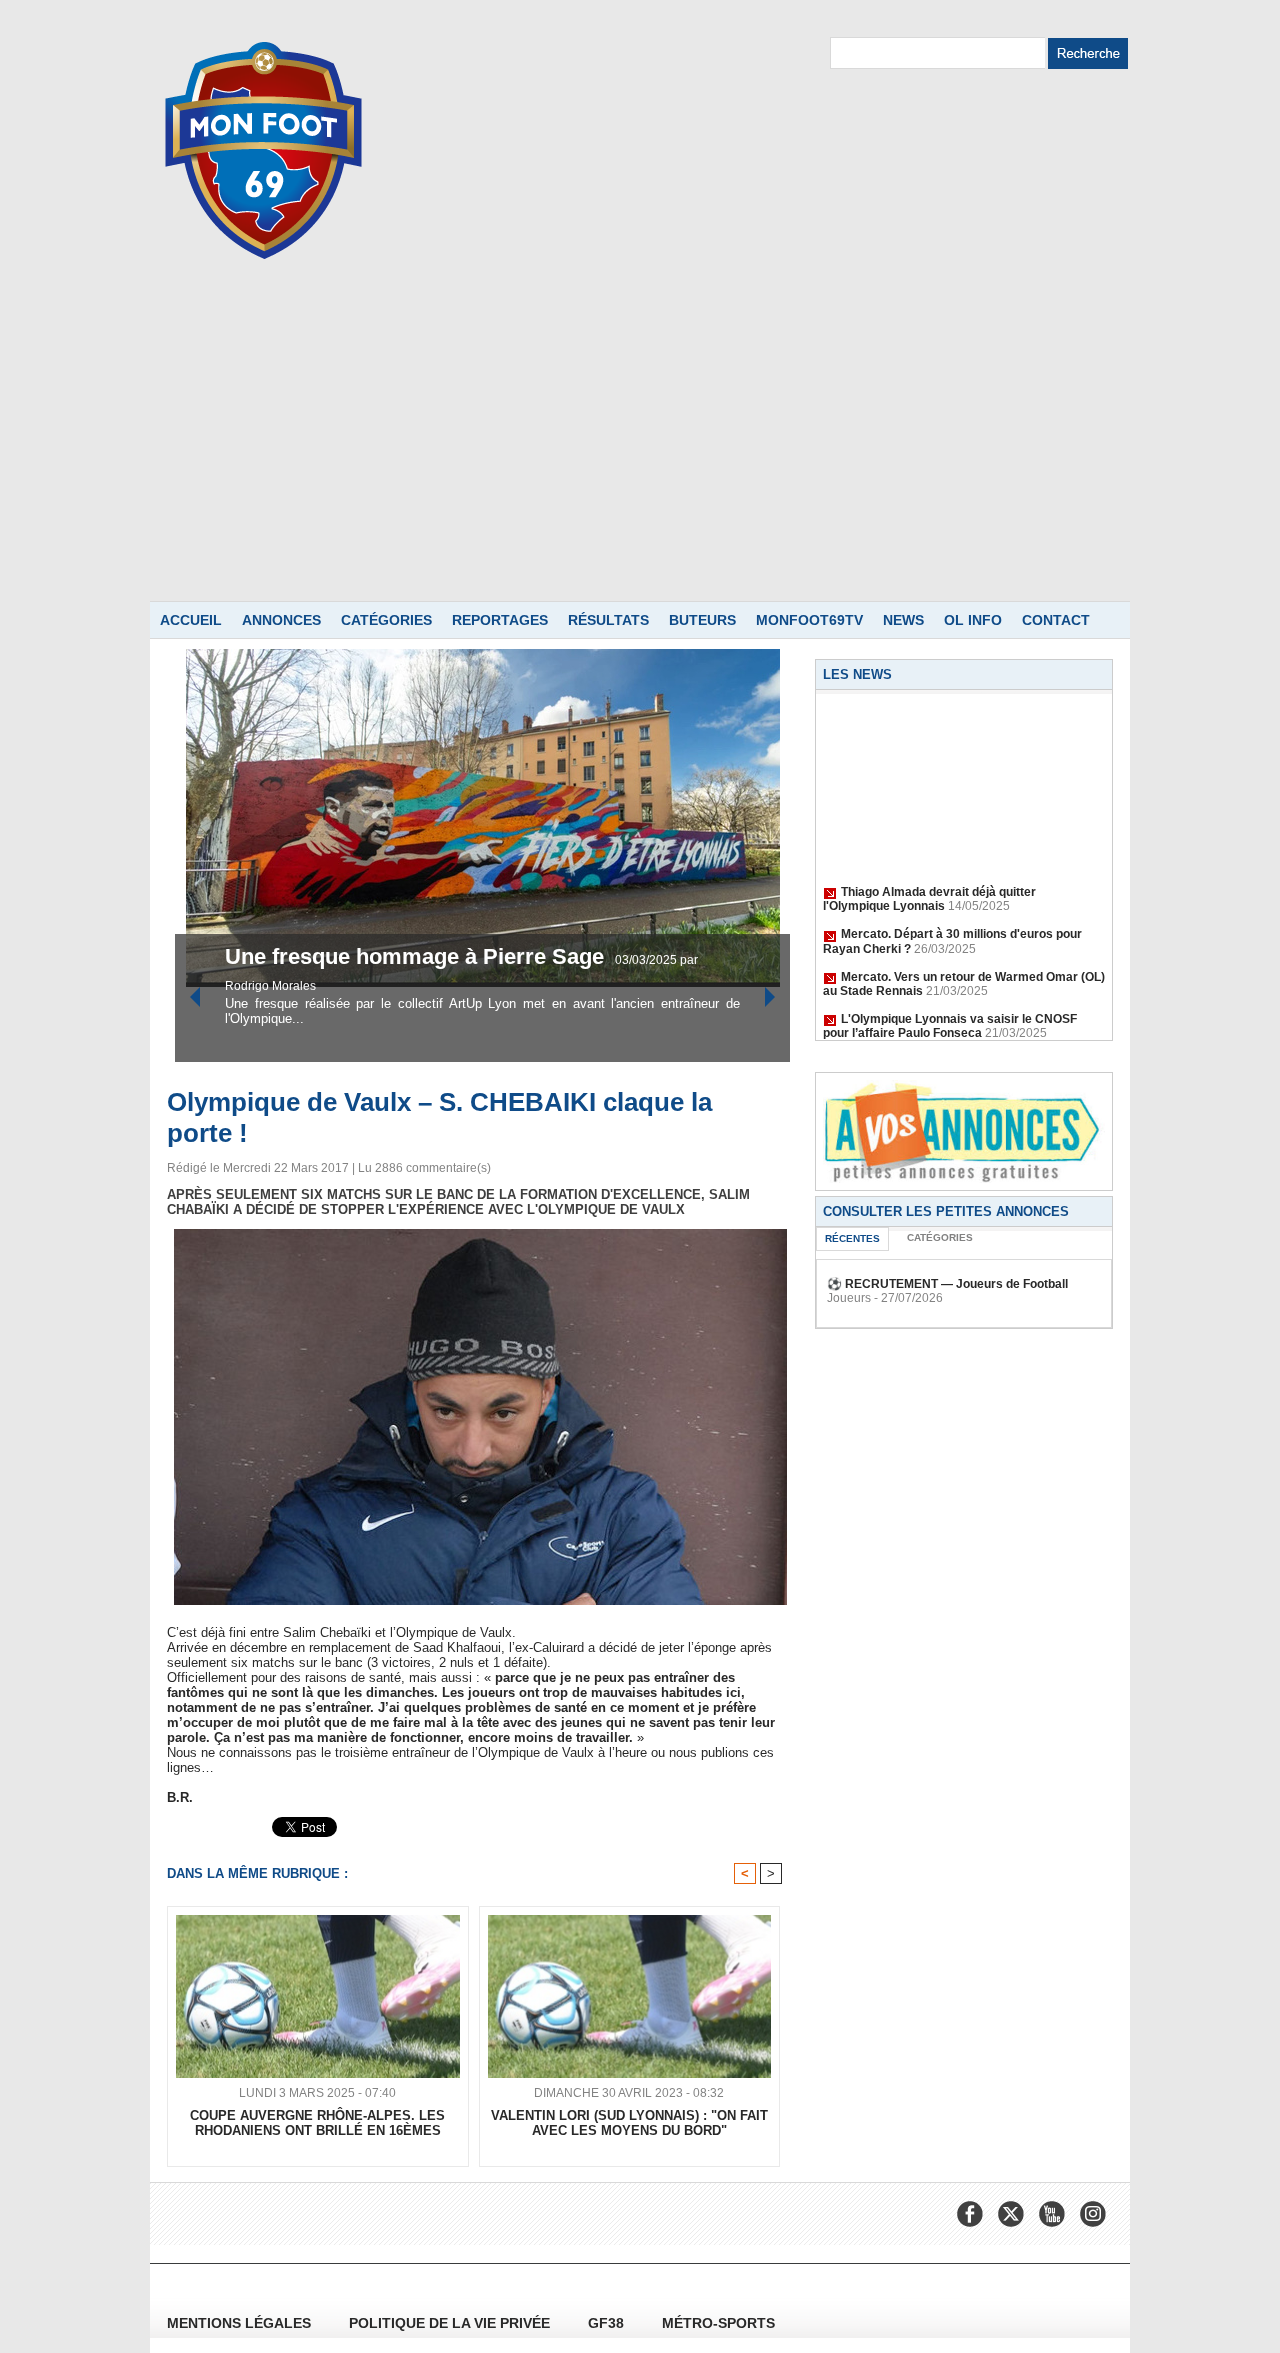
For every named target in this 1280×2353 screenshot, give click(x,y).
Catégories (386, 620)
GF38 (608, 2323)
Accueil (191, 620)
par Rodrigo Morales (565, 986)
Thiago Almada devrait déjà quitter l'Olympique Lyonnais (929, 881)
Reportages (500, 620)
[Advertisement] (640, 451)
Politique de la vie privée (451, 2323)
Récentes (852, 1238)
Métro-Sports (718, 2323)
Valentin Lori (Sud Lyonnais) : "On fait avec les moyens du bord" (629, 2123)
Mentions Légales (241, 2323)
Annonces (281, 620)
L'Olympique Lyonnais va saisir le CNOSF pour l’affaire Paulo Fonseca (950, 1008)
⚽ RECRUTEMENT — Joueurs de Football (947, 1284)
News (903, 620)
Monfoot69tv (809, 620)
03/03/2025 (476, 986)
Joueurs (849, 1298)
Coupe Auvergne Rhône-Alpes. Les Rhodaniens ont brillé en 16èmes (317, 2123)
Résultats (608, 620)
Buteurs (702, 620)
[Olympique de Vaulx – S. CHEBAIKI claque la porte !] (480, 1235)
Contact (1056, 620)
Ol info (973, 620)
